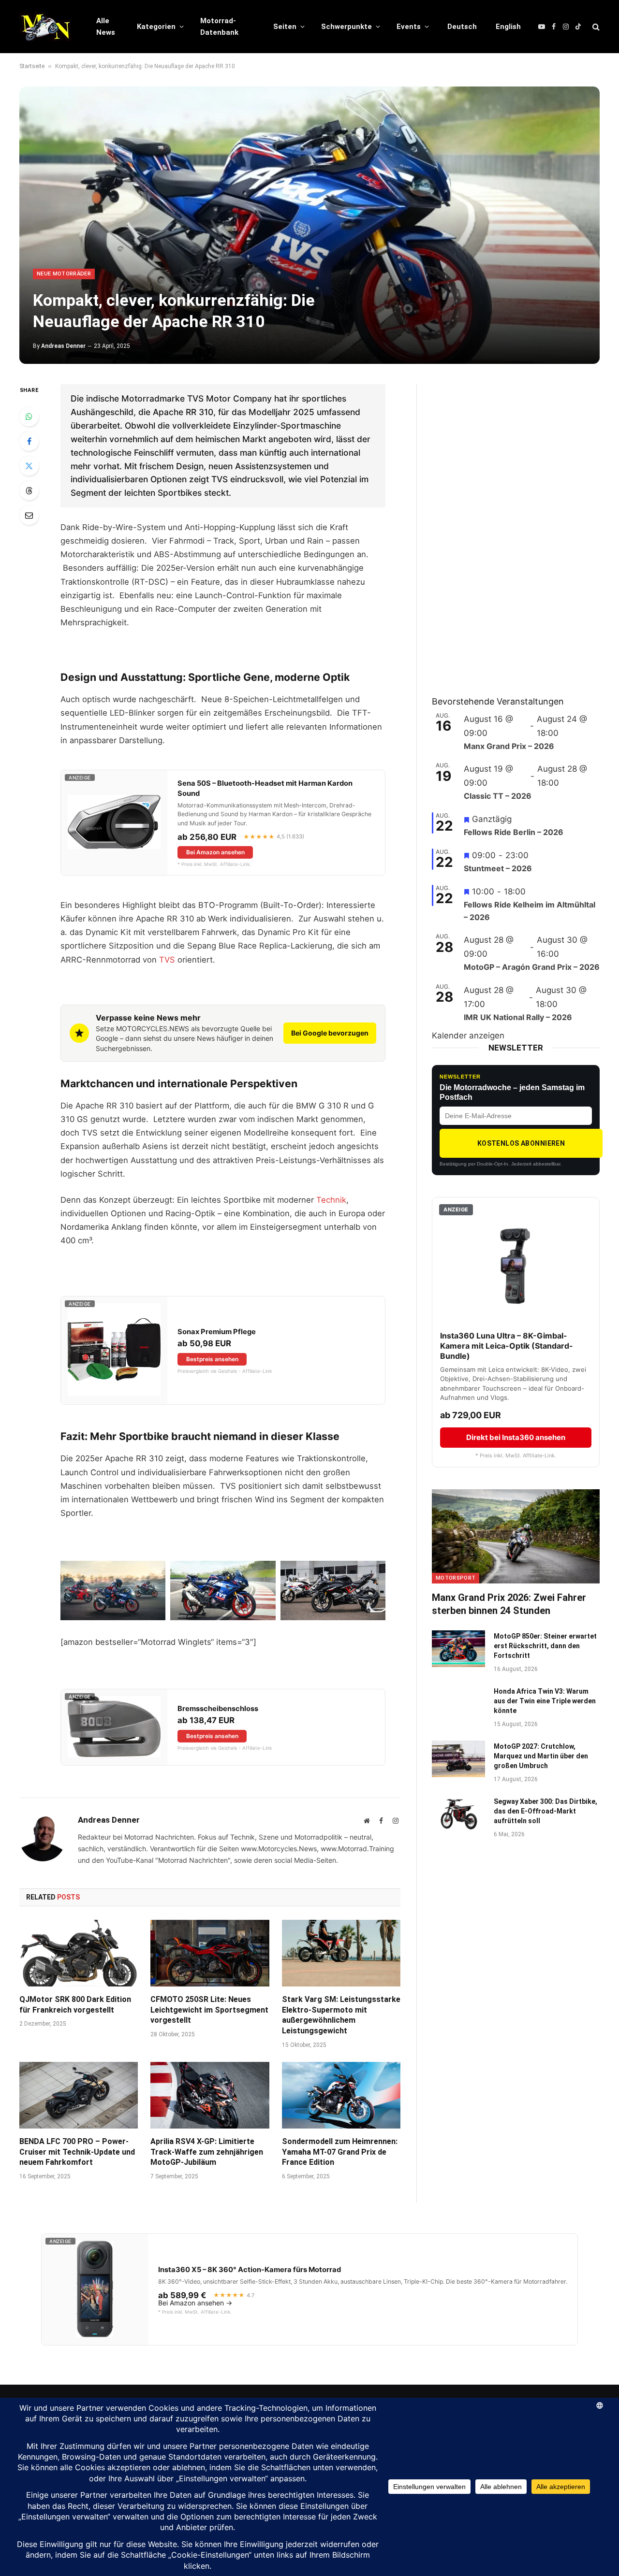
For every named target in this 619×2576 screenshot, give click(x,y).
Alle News (106, 27)
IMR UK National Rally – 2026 (518, 1017)
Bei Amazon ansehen (215, 852)
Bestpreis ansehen (212, 1359)
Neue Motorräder (64, 274)
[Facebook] (29, 441)
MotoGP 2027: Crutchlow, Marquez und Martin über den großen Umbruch (541, 1756)
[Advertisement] (504, 529)
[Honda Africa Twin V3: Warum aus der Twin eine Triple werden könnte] (458, 1704)
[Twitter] (29, 466)
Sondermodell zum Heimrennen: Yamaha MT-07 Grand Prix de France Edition (340, 2152)
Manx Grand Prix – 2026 (509, 746)
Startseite (32, 66)
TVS (167, 960)
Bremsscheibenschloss (218, 1709)
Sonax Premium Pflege (217, 1332)
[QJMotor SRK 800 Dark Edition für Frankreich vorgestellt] (79, 1953)
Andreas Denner (63, 346)
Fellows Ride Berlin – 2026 (514, 832)
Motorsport (456, 1578)
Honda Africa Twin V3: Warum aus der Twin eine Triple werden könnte (545, 1701)
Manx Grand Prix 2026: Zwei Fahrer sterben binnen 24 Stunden (509, 1604)
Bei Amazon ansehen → (195, 2303)
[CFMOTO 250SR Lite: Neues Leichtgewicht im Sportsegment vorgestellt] (210, 1953)
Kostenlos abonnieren (521, 1143)
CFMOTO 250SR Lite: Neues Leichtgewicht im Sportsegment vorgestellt (209, 2010)
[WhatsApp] (29, 417)
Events (409, 27)
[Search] (595, 27)
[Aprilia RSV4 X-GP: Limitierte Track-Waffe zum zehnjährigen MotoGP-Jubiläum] (210, 2095)
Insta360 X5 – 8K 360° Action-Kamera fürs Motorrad (250, 2270)
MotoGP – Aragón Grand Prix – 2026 (532, 967)
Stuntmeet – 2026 (498, 868)
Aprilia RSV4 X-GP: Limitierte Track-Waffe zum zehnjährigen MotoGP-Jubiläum (207, 2152)
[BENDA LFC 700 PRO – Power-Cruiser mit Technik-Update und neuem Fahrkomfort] (79, 2095)
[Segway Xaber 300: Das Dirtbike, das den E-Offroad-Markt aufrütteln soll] (458, 1814)
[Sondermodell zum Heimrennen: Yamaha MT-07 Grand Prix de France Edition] (341, 2095)
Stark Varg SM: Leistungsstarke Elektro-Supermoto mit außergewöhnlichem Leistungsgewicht (341, 2015)
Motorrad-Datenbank (219, 27)
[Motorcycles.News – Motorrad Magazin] (45, 27)
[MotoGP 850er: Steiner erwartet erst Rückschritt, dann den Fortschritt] (458, 1649)
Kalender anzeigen (468, 1036)
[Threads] (29, 490)
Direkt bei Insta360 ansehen (516, 1437)
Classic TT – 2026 (498, 796)
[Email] (29, 515)
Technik (331, 1200)
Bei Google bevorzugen (330, 1033)
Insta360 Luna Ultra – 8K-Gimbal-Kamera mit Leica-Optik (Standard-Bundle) (507, 1346)
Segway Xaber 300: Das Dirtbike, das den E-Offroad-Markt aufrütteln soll (545, 1811)
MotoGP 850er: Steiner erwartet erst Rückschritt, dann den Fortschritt (545, 1646)
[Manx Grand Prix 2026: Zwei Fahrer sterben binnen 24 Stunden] (516, 1536)
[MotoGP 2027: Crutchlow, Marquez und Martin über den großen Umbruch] (458, 1759)
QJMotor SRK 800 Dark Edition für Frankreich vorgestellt (75, 2005)
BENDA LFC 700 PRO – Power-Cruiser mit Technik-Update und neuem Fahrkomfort (77, 2152)
